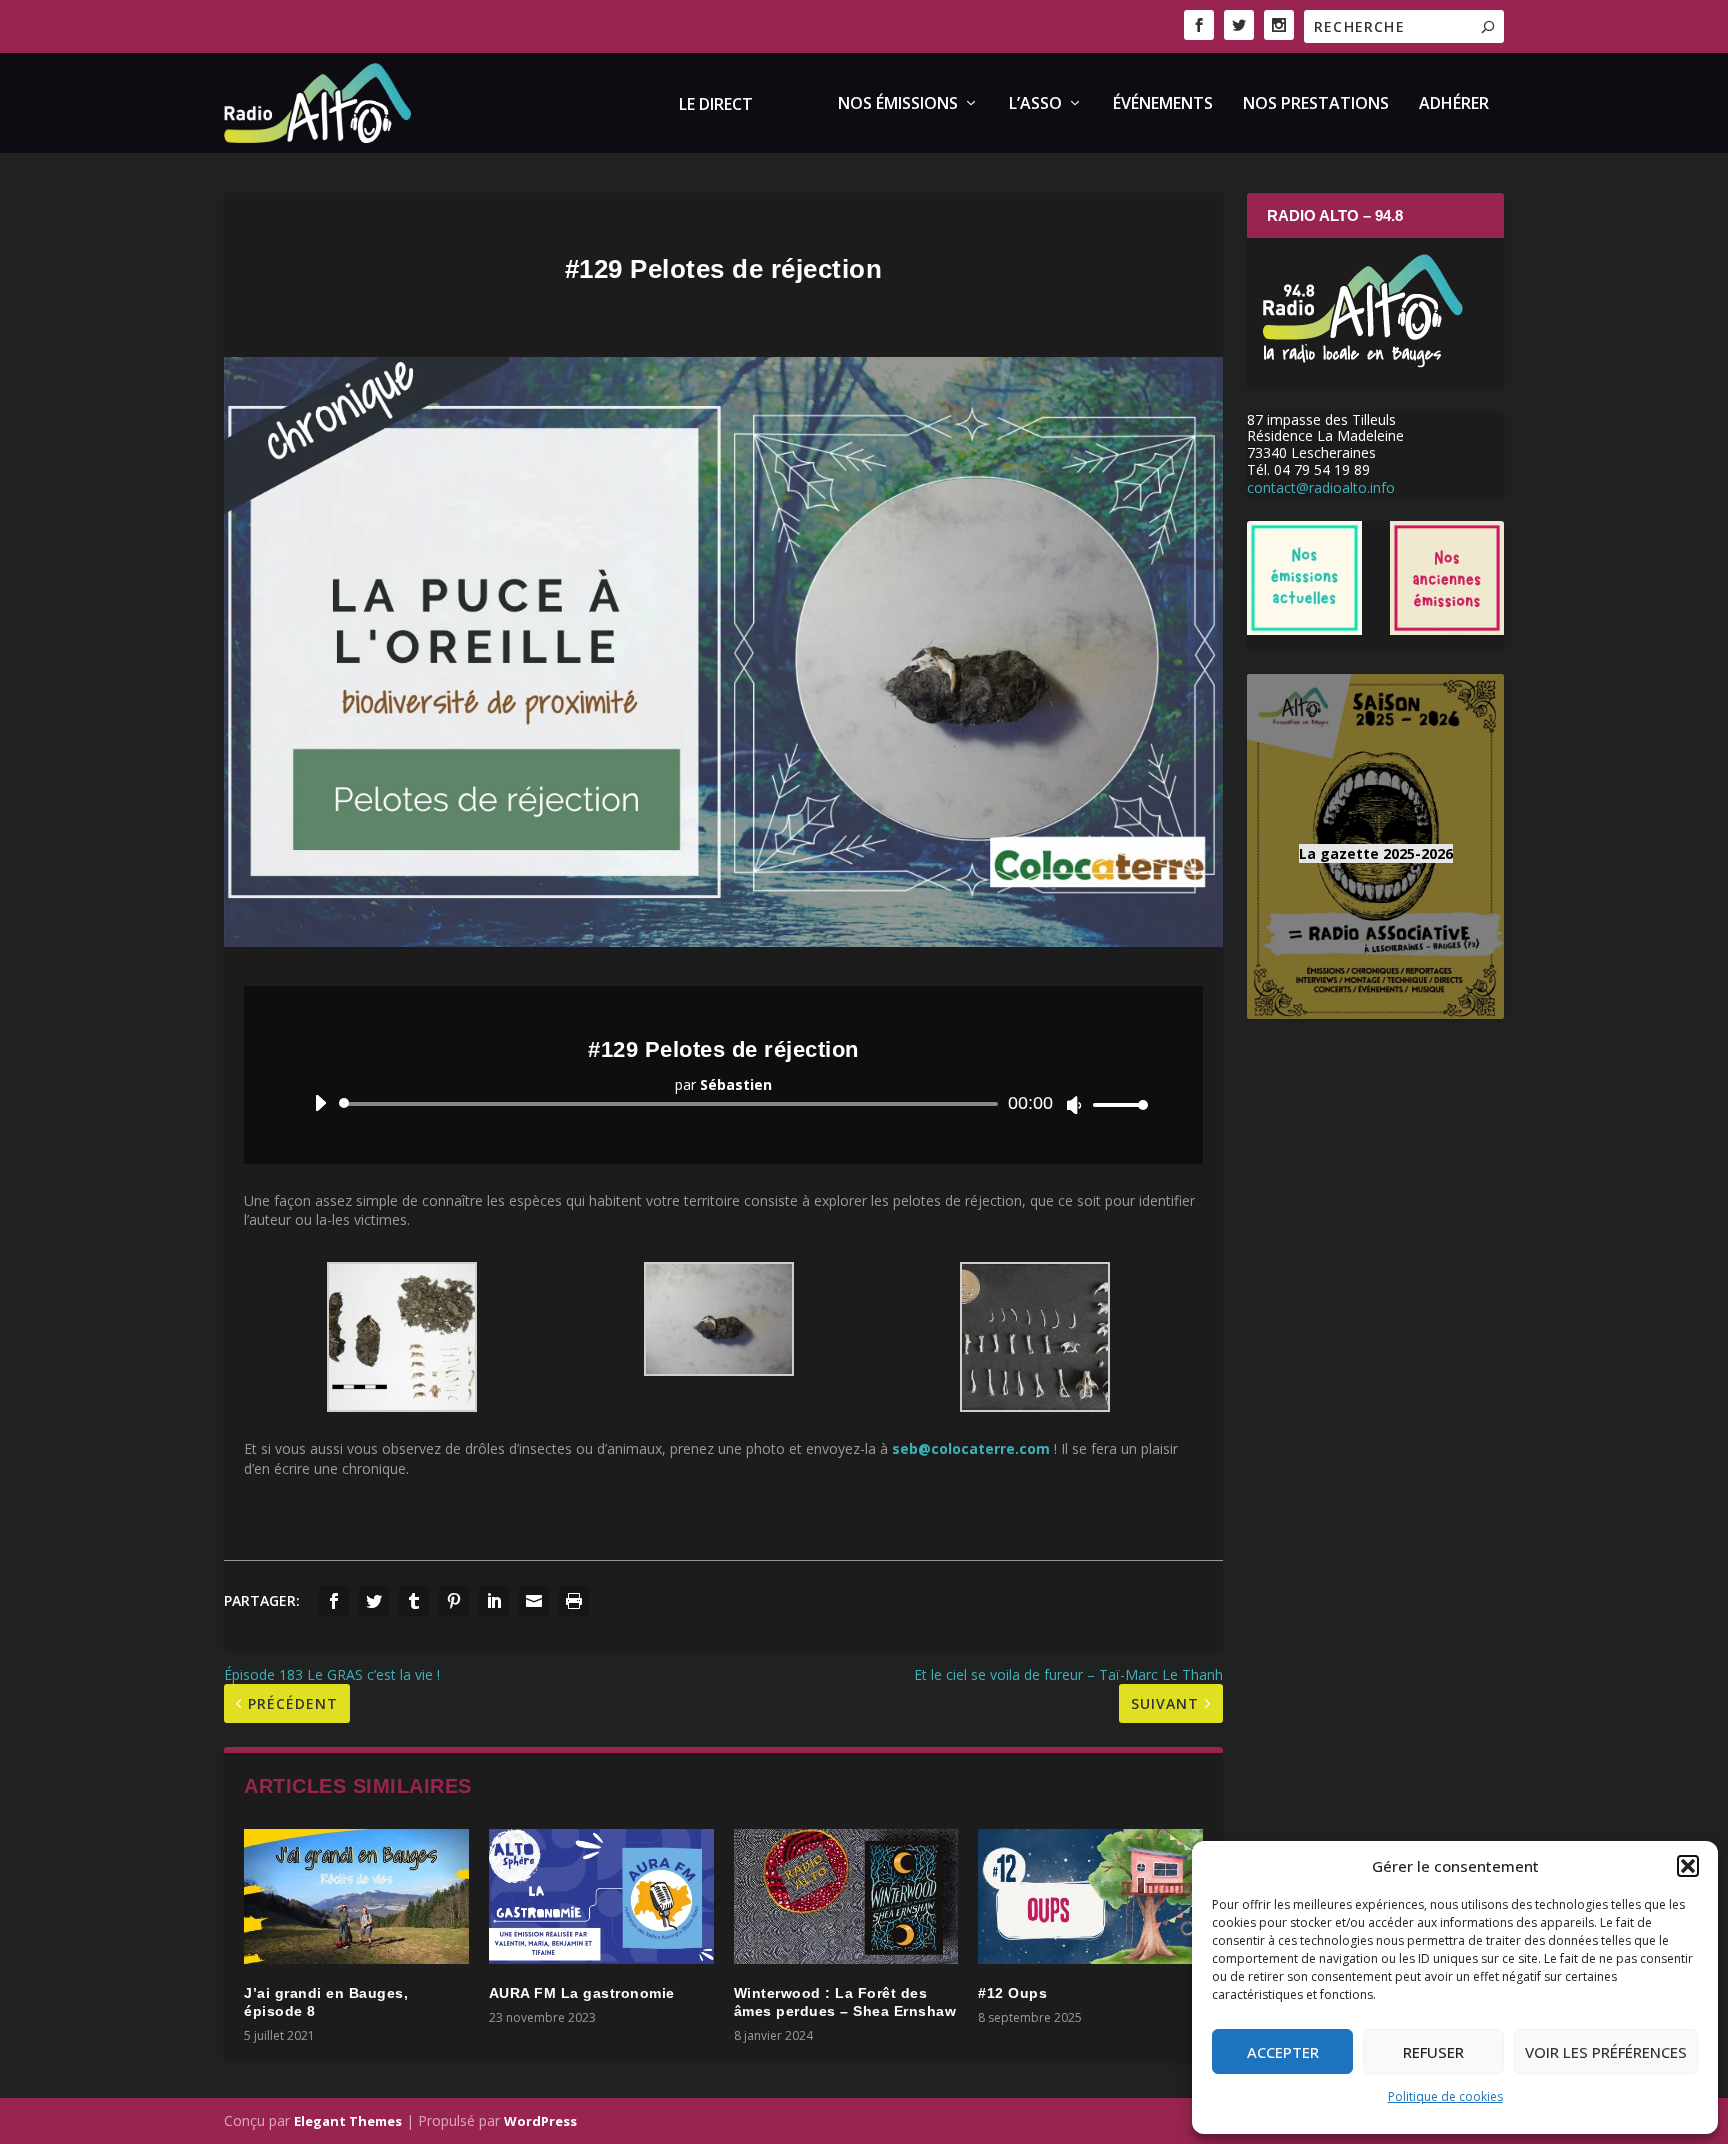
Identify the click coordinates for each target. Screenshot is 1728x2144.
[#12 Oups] (1090, 1896)
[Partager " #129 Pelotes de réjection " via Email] (534, 1601)
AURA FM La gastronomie (582, 1993)
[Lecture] (320, 1103)
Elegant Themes (348, 2121)
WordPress (540, 2121)
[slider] (1115, 1104)
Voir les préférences (1606, 2052)
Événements (1163, 104)
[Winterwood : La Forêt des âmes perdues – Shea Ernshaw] (846, 1896)
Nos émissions (898, 104)
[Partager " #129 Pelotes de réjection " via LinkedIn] (494, 1601)
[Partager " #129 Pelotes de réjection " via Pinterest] (454, 1601)
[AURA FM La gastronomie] (601, 1896)
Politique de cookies (1445, 2096)
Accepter (1283, 2052)
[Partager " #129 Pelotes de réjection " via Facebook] (334, 1601)
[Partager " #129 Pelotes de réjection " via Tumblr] (414, 1601)
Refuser (1433, 2052)
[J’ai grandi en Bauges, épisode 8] (356, 1896)
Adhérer (1454, 104)
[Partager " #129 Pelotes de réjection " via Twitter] (374, 1601)
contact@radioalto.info (1321, 487)
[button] (1688, 1866)
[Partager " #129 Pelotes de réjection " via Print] (574, 1601)
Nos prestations (1316, 104)
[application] (723, 1104)
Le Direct (716, 105)
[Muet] (1074, 1105)
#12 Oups (1012, 1993)
